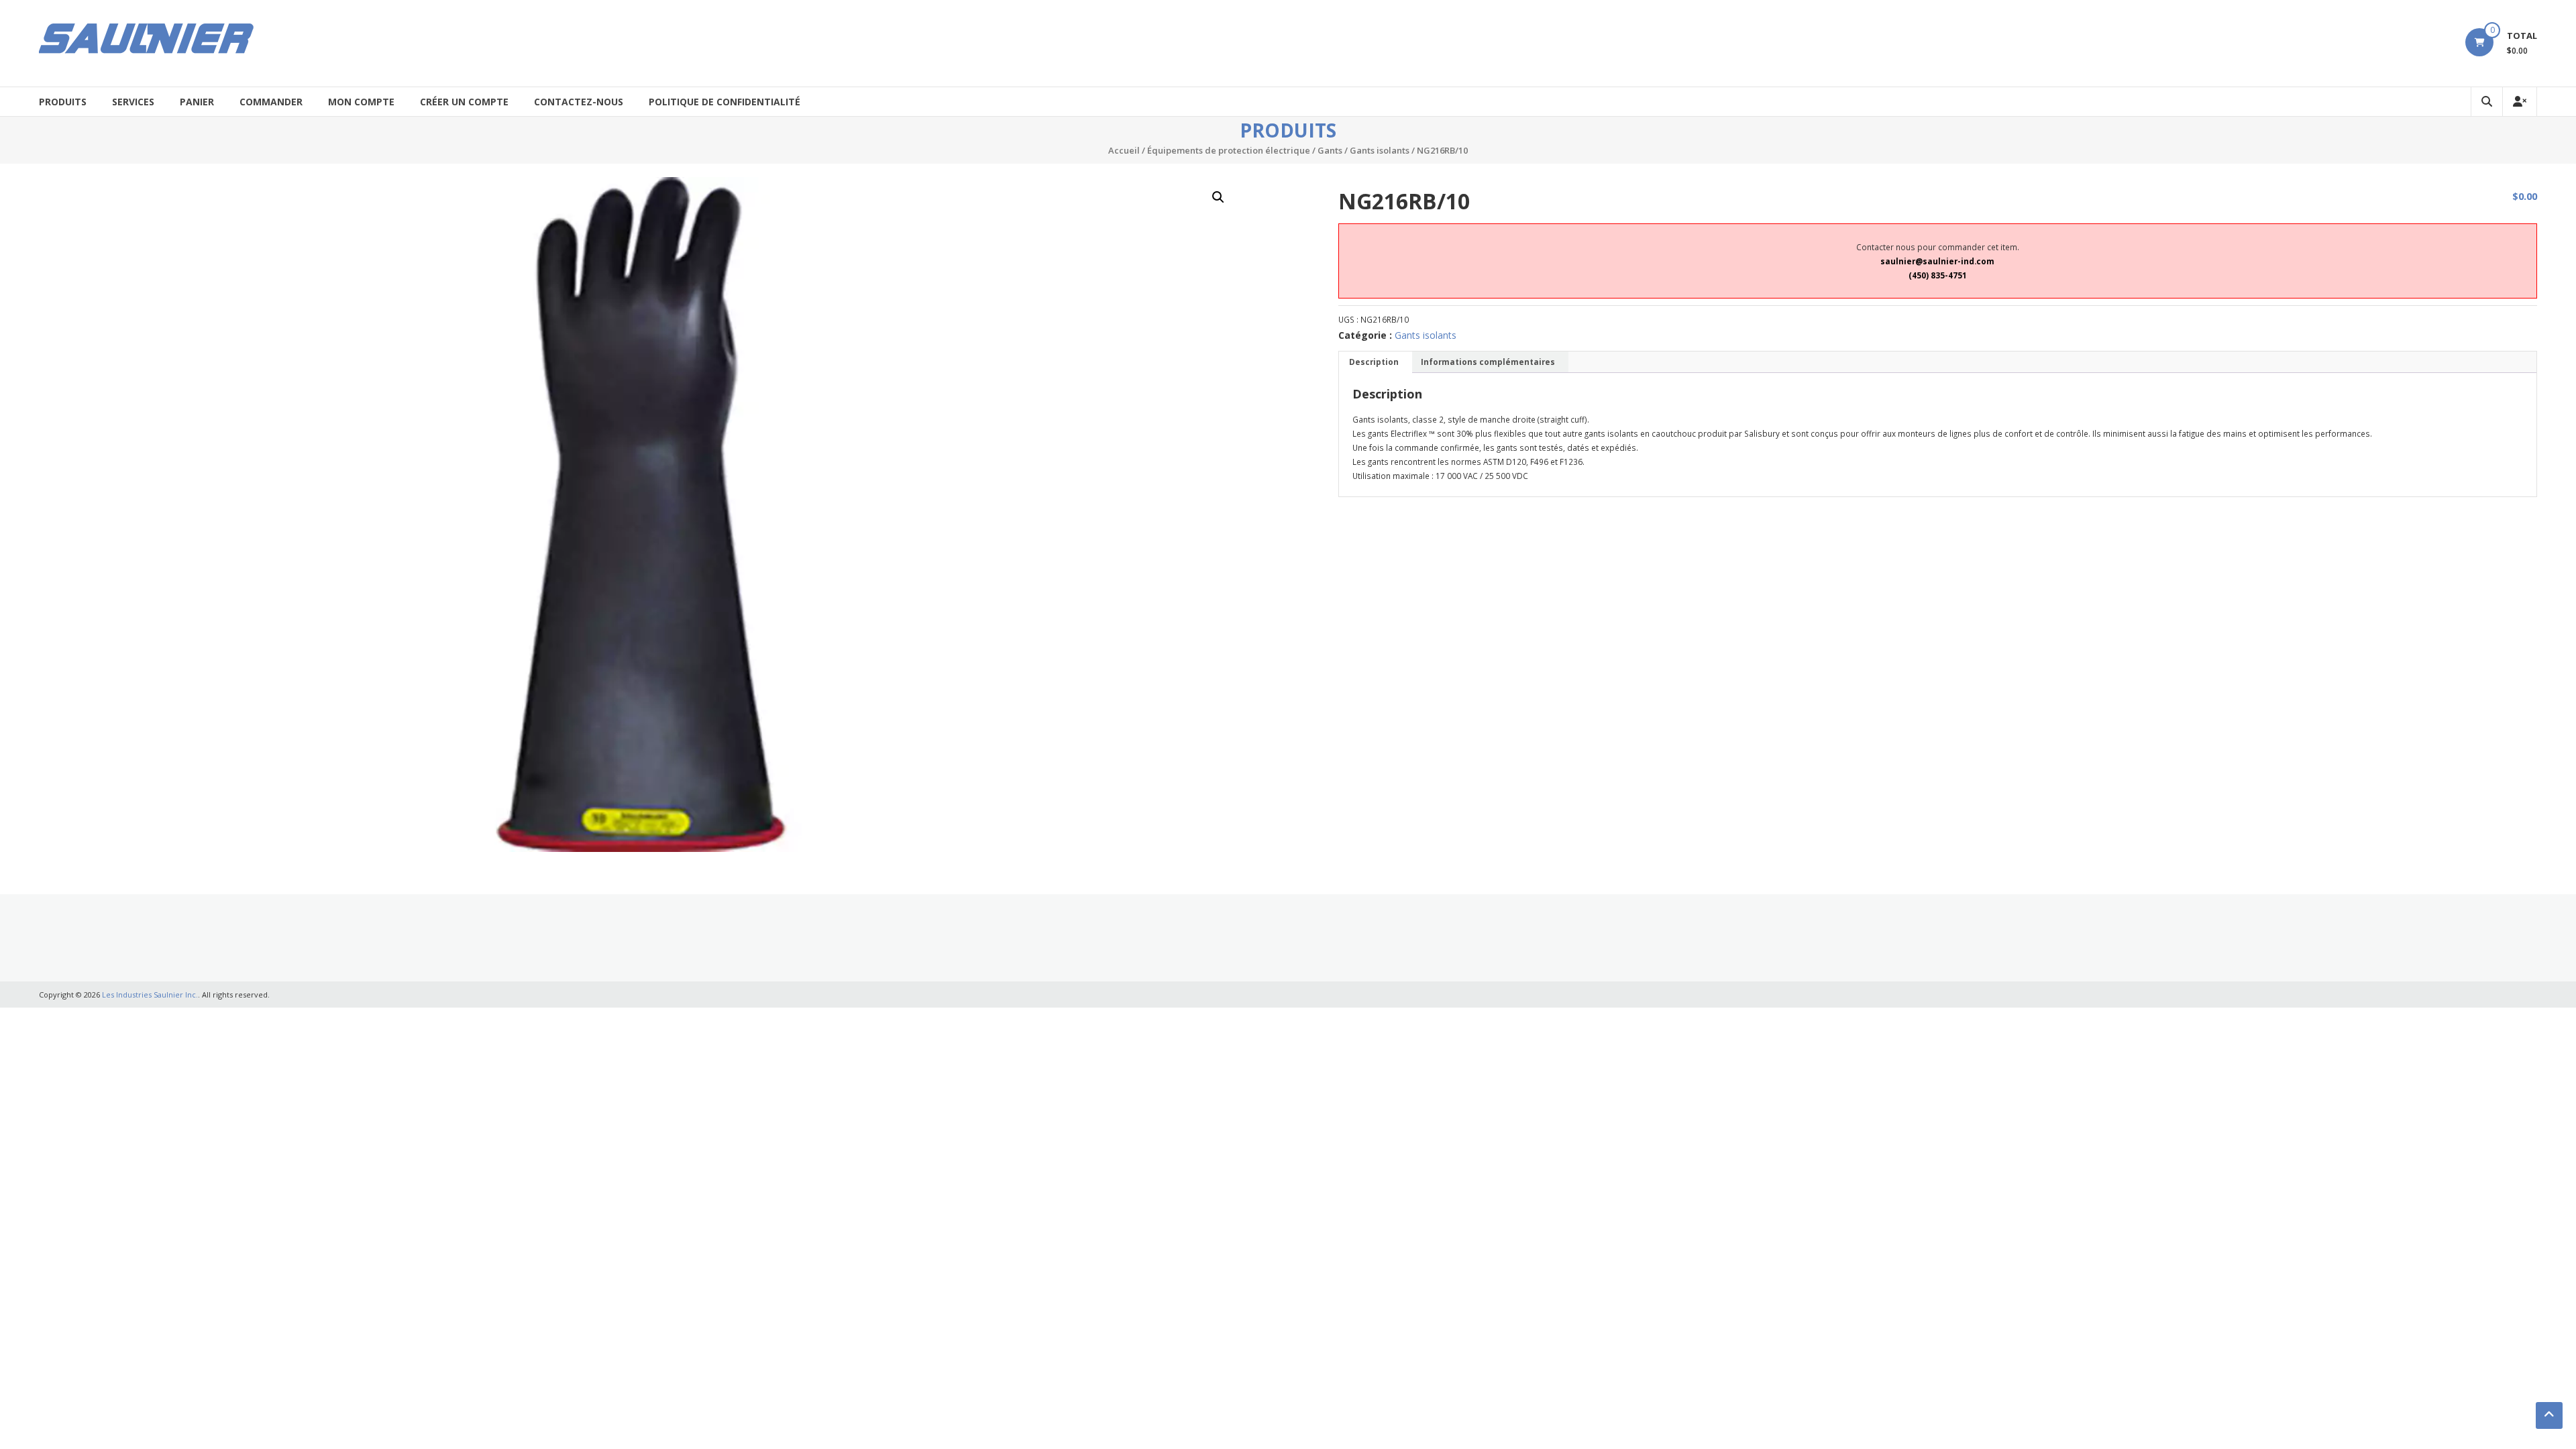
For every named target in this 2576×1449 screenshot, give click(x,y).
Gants (1330, 150)
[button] (1218, 197)
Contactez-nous (579, 102)
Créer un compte (464, 102)
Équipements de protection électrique (1229, 150)
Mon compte (361, 102)
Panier (197, 102)
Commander (271, 102)
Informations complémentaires (1488, 362)
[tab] (1374, 363)
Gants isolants (1380, 150)
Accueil (1124, 150)
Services (133, 102)
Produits (63, 102)
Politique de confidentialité (724, 102)
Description (1374, 362)
